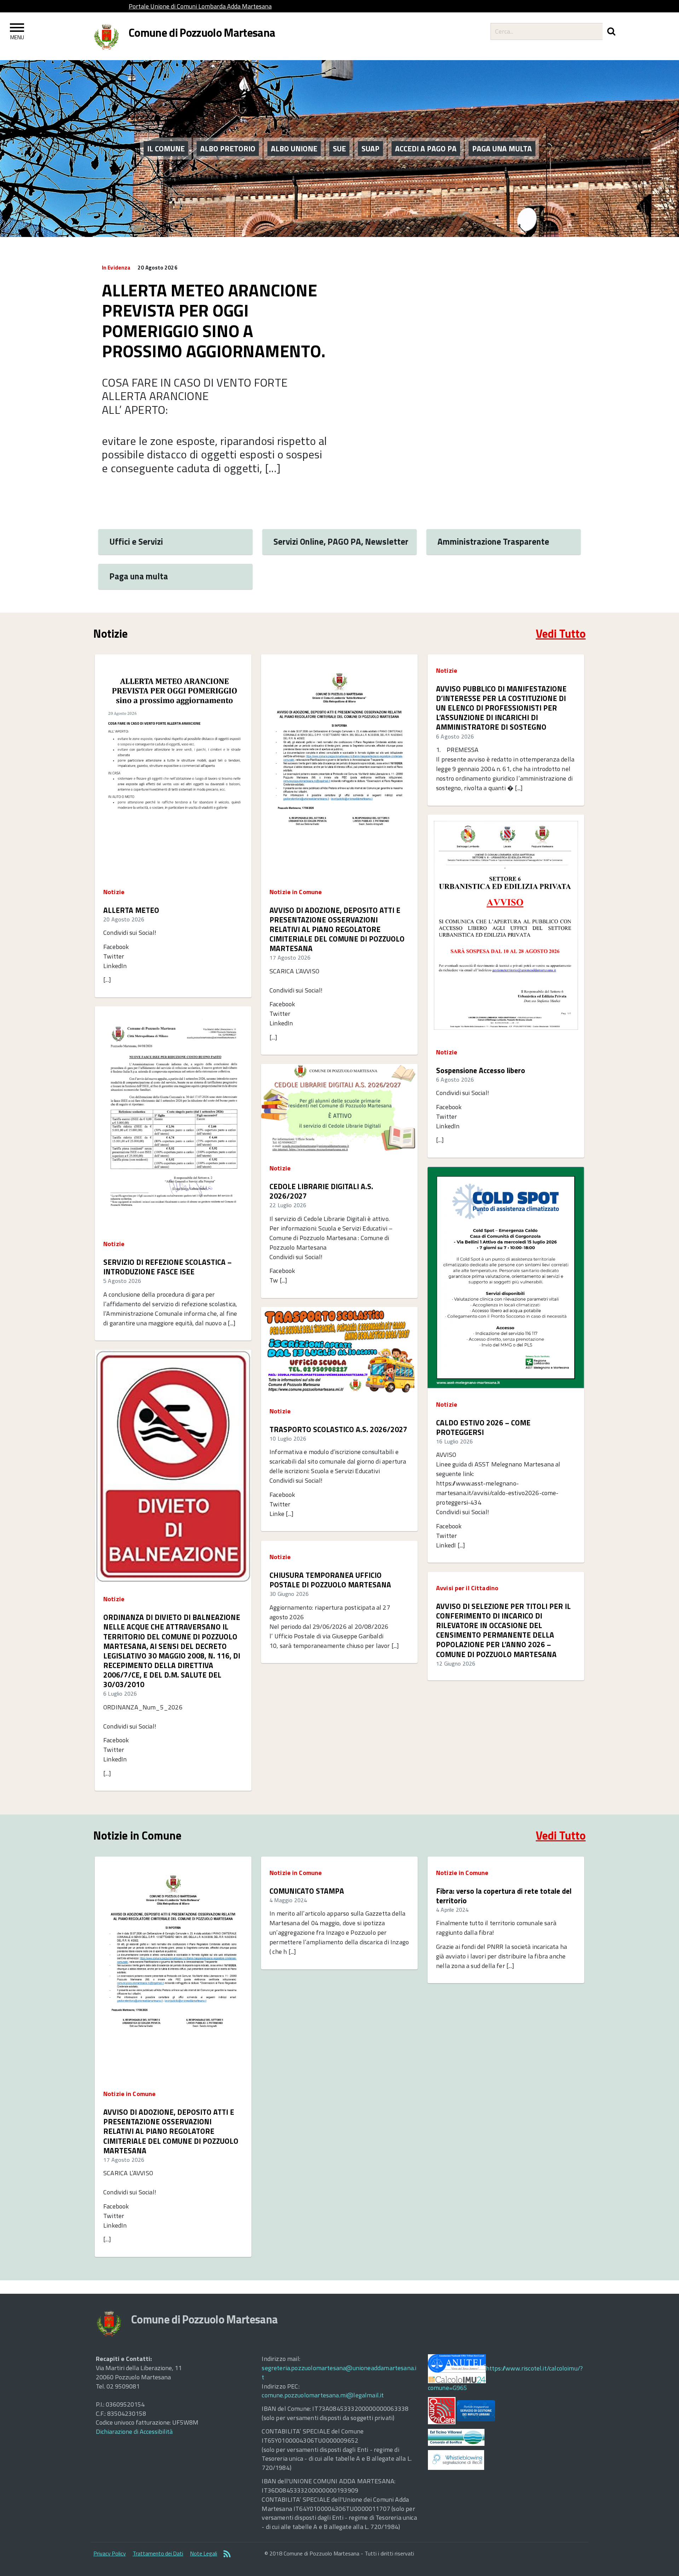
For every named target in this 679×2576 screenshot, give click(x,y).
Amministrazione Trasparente (493, 541)
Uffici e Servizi (136, 541)
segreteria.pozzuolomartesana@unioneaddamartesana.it (339, 2372)
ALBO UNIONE (294, 149)
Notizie (114, 892)
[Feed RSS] (227, 2554)
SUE (339, 149)
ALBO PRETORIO (228, 149)
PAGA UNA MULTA (502, 149)
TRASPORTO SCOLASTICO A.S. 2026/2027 (338, 1429)
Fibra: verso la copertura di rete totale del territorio (504, 1896)
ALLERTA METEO (131, 910)
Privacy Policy (110, 2553)
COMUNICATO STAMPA (307, 1891)
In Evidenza (116, 268)
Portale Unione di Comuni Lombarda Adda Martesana (200, 6)
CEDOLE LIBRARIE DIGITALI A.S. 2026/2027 (321, 1191)
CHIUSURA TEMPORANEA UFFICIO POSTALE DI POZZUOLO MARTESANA (330, 1580)
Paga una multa (139, 576)
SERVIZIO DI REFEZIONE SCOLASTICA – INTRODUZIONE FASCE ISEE (167, 1267)
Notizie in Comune (296, 892)
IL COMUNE (166, 149)
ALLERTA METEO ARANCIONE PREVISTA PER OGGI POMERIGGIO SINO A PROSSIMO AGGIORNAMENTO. (213, 321)
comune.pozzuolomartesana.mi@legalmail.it (323, 2395)
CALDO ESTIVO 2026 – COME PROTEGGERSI (483, 1428)
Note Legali (204, 2553)
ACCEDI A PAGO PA (426, 149)
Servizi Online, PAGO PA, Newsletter (341, 541)
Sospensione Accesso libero (481, 1070)
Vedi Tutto (561, 633)
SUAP (370, 149)
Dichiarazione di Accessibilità (134, 2432)
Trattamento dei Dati (158, 2553)
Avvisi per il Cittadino (467, 1588)
